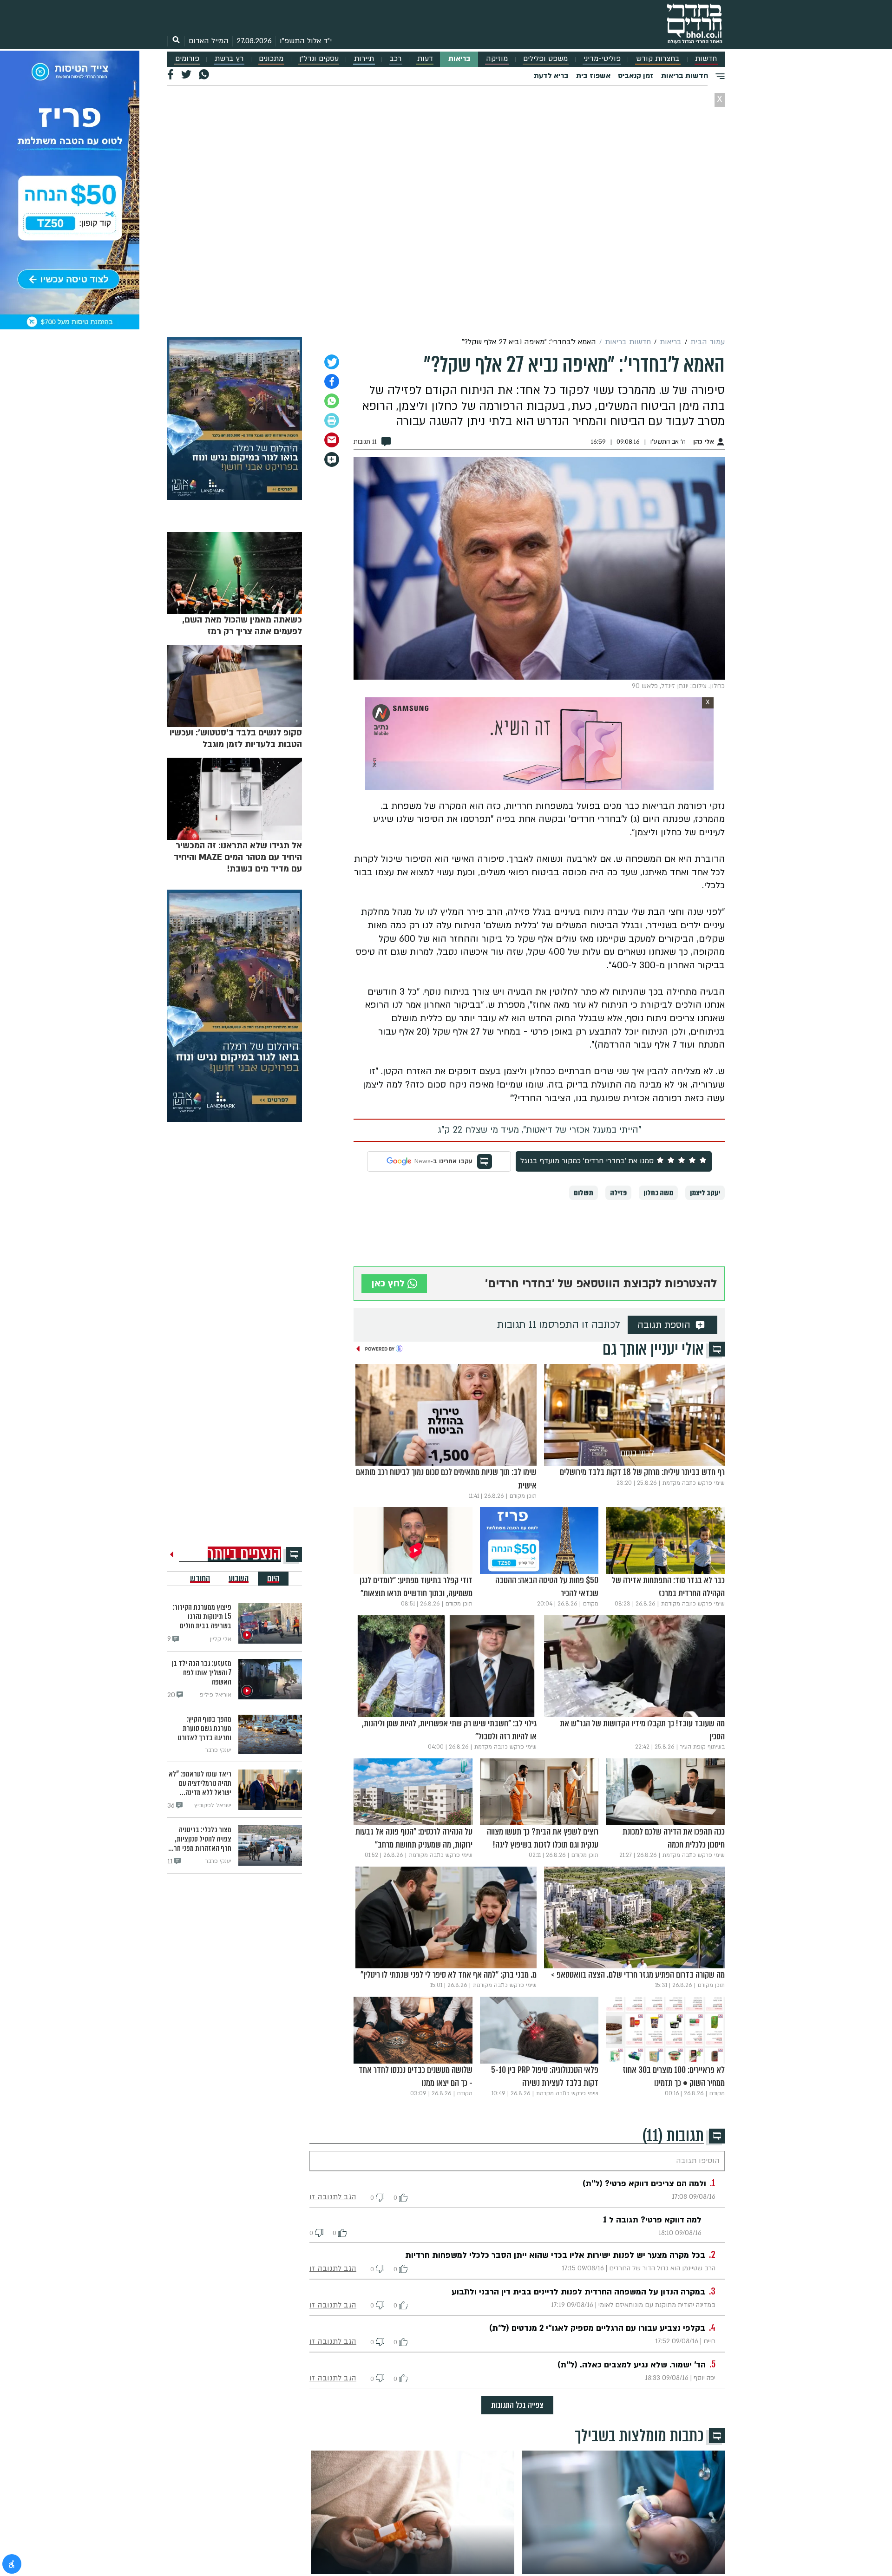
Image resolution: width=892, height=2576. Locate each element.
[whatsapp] (332, 401)
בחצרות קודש (658, 59)
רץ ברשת (229, 59)
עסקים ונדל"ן (319, 59)
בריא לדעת (551, 76)
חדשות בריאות (685, 76)
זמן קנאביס (636, 76)
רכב (395, 59)
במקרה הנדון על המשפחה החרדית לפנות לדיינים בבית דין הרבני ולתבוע (578, 2292)
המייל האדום (209, 41)
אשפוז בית (593, 76)
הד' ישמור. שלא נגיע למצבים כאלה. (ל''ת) (632, 2365)
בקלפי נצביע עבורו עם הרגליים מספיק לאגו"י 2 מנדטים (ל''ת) (597, 2328)
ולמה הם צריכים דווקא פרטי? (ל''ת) (644, 2184)
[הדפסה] (332, 420)
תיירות (364, 59)
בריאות (459, 59)
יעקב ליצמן (705, 1193)
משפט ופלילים (545, 59)
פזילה (618, 1193)
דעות (425, 59)
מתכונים (271, 59)
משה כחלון (658, 1193)
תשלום (584, 1193)
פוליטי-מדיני (602, 59)
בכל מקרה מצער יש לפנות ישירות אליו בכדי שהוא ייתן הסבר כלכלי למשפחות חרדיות (555, 2255)
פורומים (187, 59)
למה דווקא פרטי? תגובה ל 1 (652, 2220)
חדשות (706, 59)
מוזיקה (497, 59)
